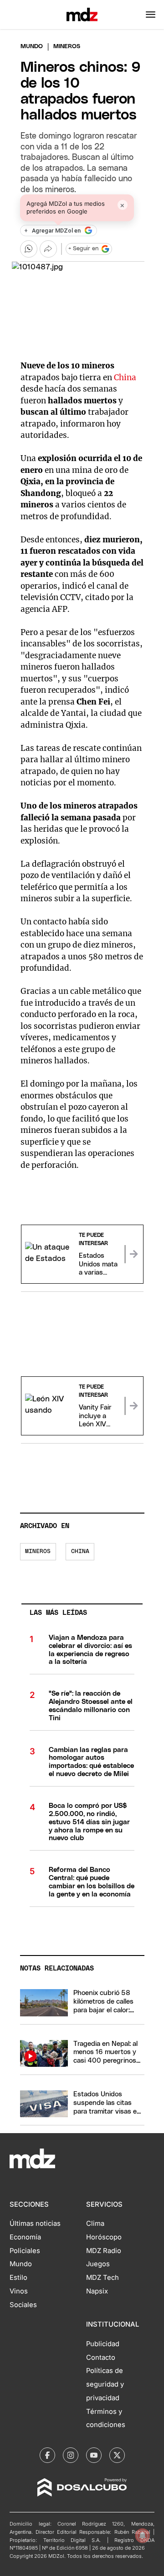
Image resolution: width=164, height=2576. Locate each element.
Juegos (98, 2264)
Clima (95, 2224)
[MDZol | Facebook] (47, 2455)
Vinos (19, 2291)
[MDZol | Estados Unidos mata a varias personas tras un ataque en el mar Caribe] (134, 1254)
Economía (25, 2237)
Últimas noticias (35, 2224)
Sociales (23, 2305)
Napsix (97, 2291)
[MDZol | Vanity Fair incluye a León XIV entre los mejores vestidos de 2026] (134, 1406)
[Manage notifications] (143, 2536)
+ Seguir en (83, 249)
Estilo (18, 2278)
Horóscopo (104, 2237)
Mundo (32, 47)
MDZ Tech (102, 2278)
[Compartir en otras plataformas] (48, 249)
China (125, 377)
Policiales (25, 2251)
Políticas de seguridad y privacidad (105, 2384)
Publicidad (103, 2344)
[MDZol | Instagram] (71, 2455)
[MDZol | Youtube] (94, 2455)
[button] (151, 15)
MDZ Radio (104, 2251)
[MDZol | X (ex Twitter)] (117, 2455)
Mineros (38, 1551)
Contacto (101, 2358)
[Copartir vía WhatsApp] (29, 249)
